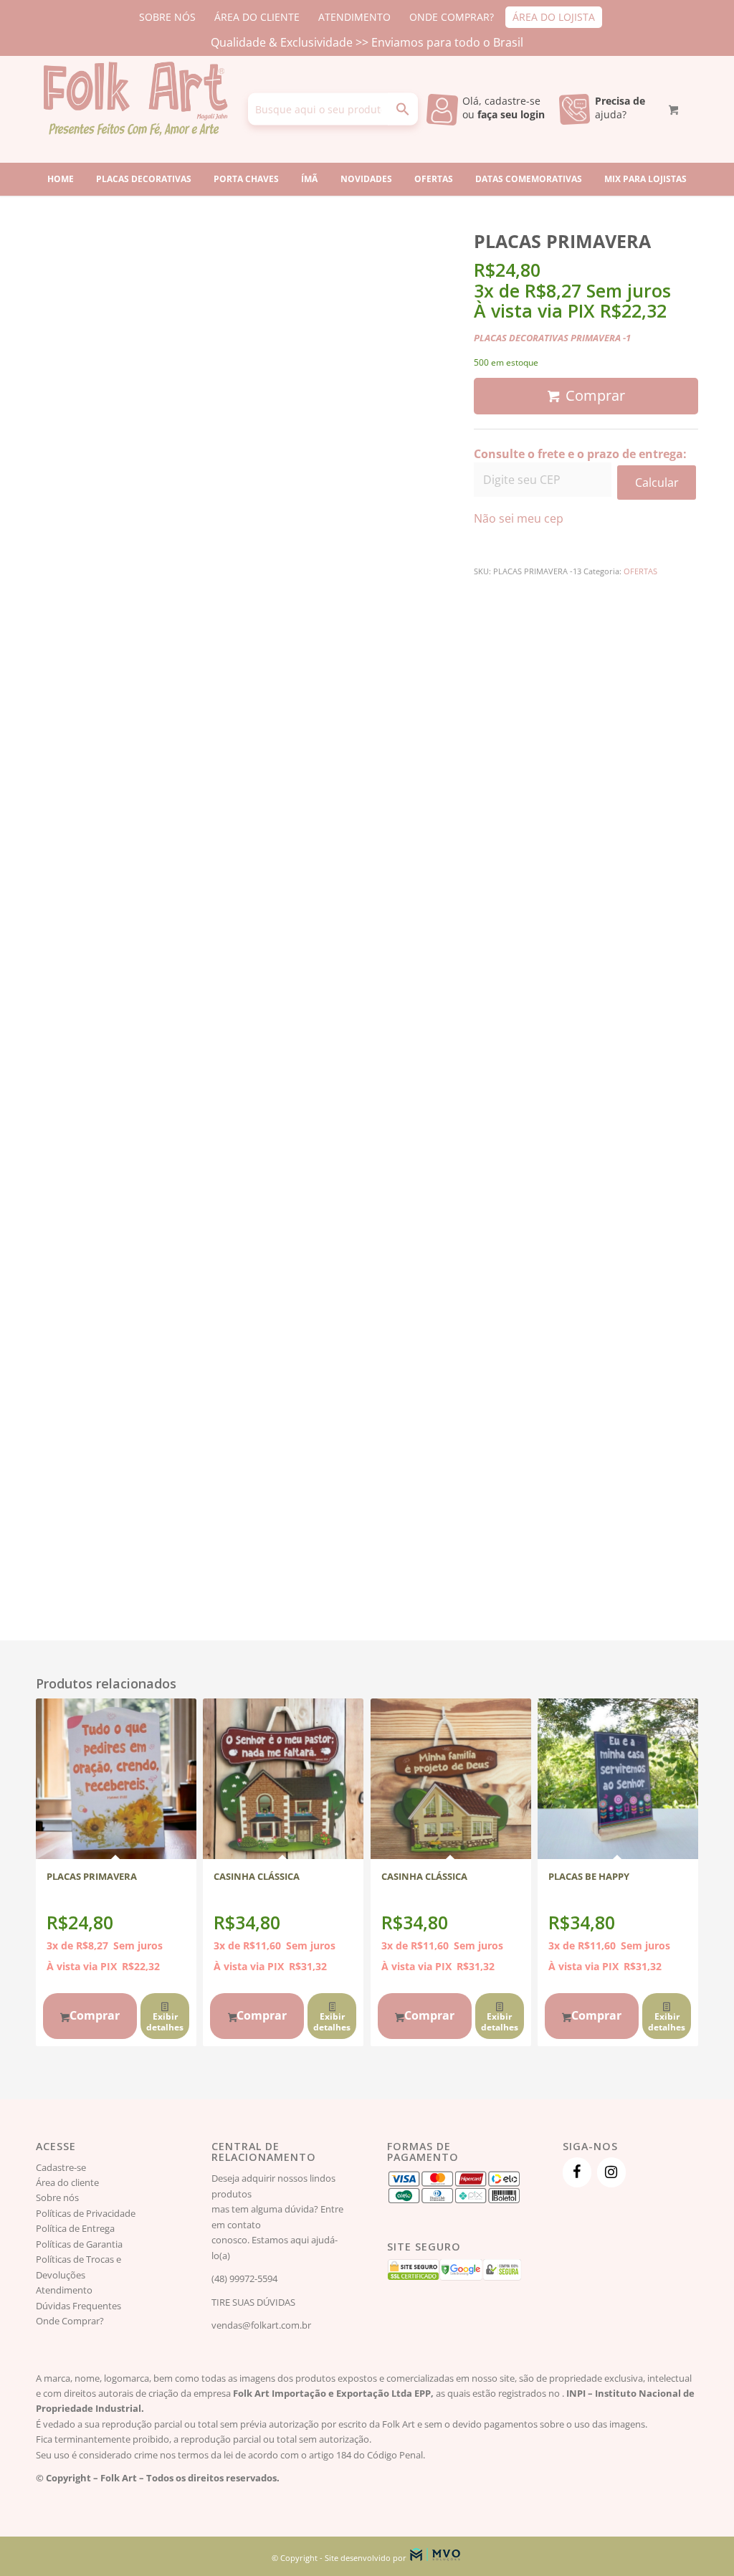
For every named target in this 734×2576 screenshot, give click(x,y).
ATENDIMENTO (354, 17)
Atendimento (64, 2290)
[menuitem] (168, 17)
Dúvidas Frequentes (78, 2306)
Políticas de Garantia (79, 2244)
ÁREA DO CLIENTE (257, 17)
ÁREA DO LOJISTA (554, 17)
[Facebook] (577, 2172)
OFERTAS (640, 571)
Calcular (657, 483)
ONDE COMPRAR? (452, 17)
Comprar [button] (95, 2015)
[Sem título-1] (135, 109)
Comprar (595, 395)
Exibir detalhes (165, 2022)
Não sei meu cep (519, 518)
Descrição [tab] (515, 595)
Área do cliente (67, 2182)
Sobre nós (57, 2197)
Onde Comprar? (70, 2321)
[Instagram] (611, 2172)
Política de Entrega (75, 2228)
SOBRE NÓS (167, 17)
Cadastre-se (61, 2167)
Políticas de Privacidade (86, 2213)
